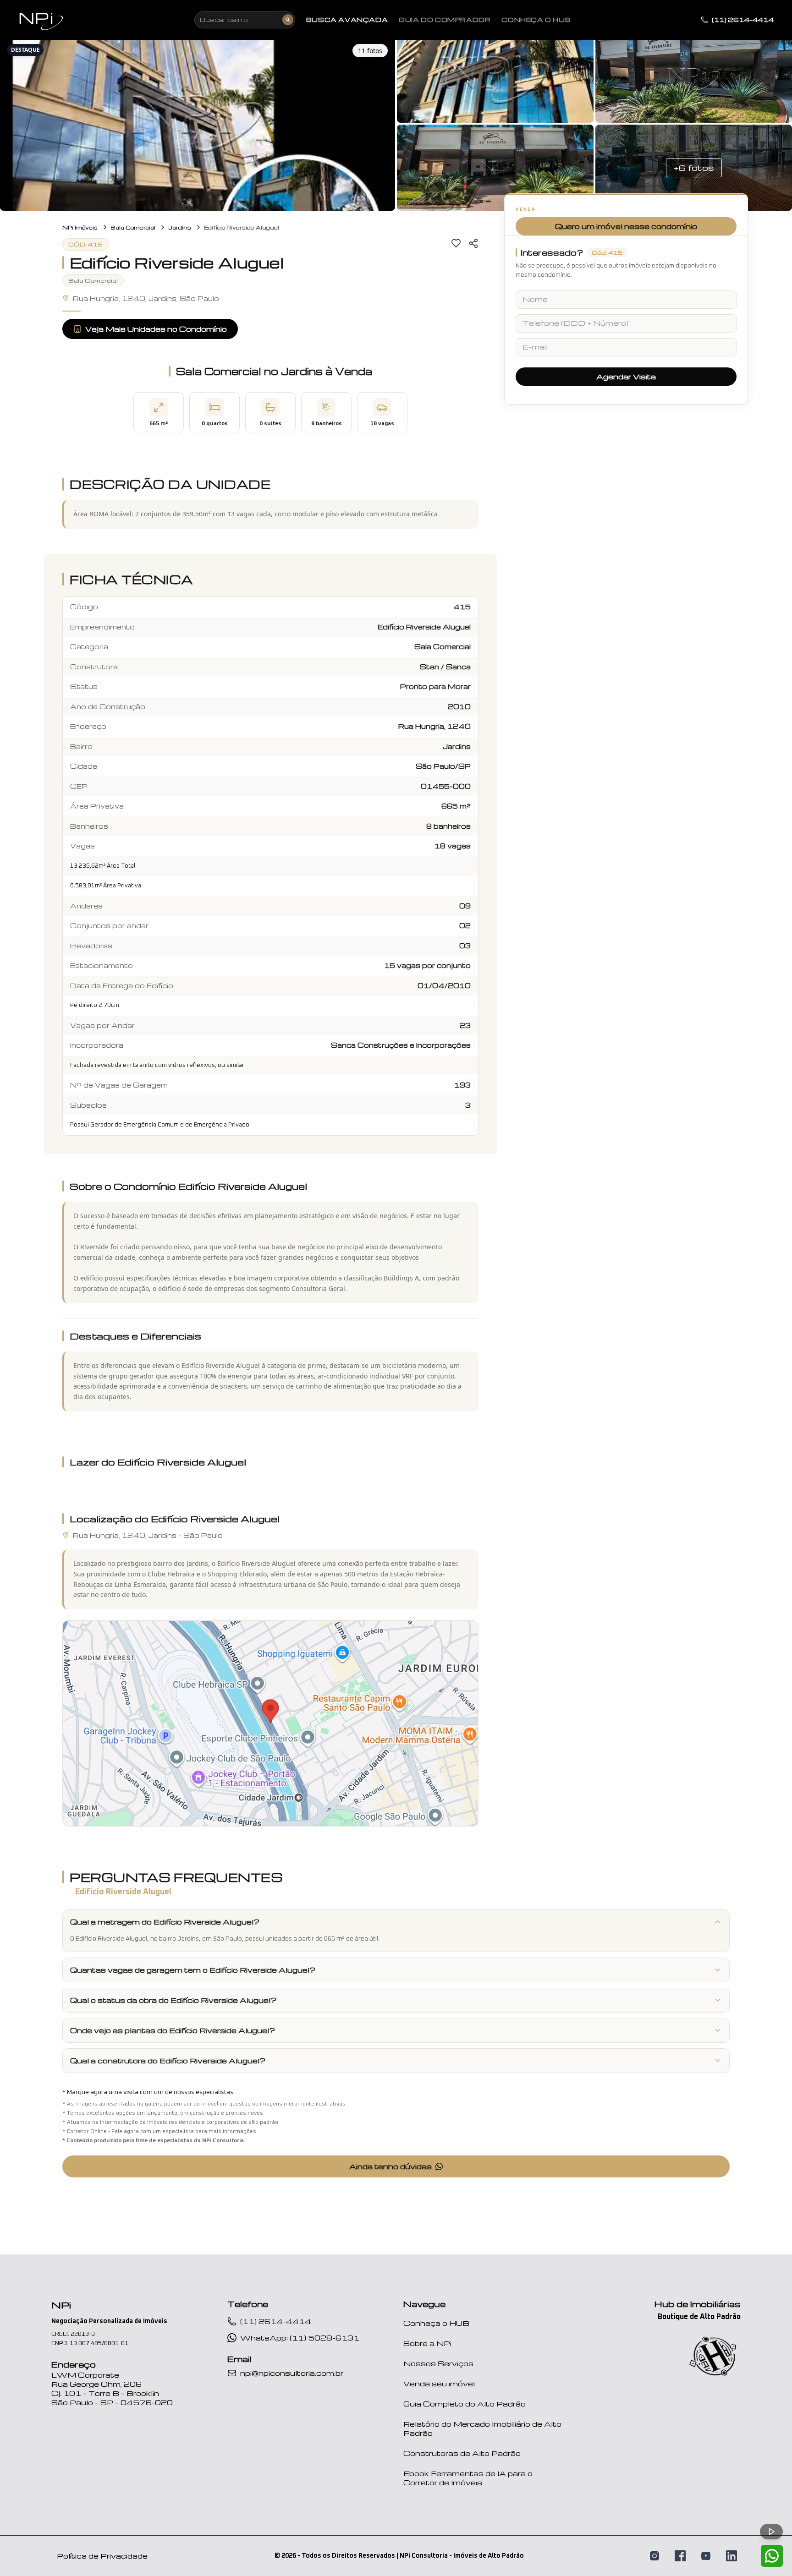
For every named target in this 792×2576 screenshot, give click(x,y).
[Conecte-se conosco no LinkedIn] (731, 2556)
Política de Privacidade (102, 2556)
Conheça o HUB (436, 2323)
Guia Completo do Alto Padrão (465, 2404)
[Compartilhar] (473, 243)
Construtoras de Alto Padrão (462, 2453)
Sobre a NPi (427, 2343)
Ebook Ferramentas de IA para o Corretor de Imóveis (468, 2478)
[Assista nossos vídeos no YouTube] (706, 2556)
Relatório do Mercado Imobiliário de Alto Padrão (482, 2428)
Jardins (180, 227)
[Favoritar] (456, 243)
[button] (198, 124)
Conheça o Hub (536, 20)
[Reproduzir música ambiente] (771, 2532)
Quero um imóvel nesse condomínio (626, 226)
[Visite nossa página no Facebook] (680, 2556)
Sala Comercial (133, 227)
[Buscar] (288, 20)
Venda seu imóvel (439, 2384)
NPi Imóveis (80, 227)
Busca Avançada (347, 20)
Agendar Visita (626, 377)
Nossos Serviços (438, 2363)
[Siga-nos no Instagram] (654, 2556)
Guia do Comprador (445, 20)
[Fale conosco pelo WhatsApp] (772, 2556)
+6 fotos (694, 167)
